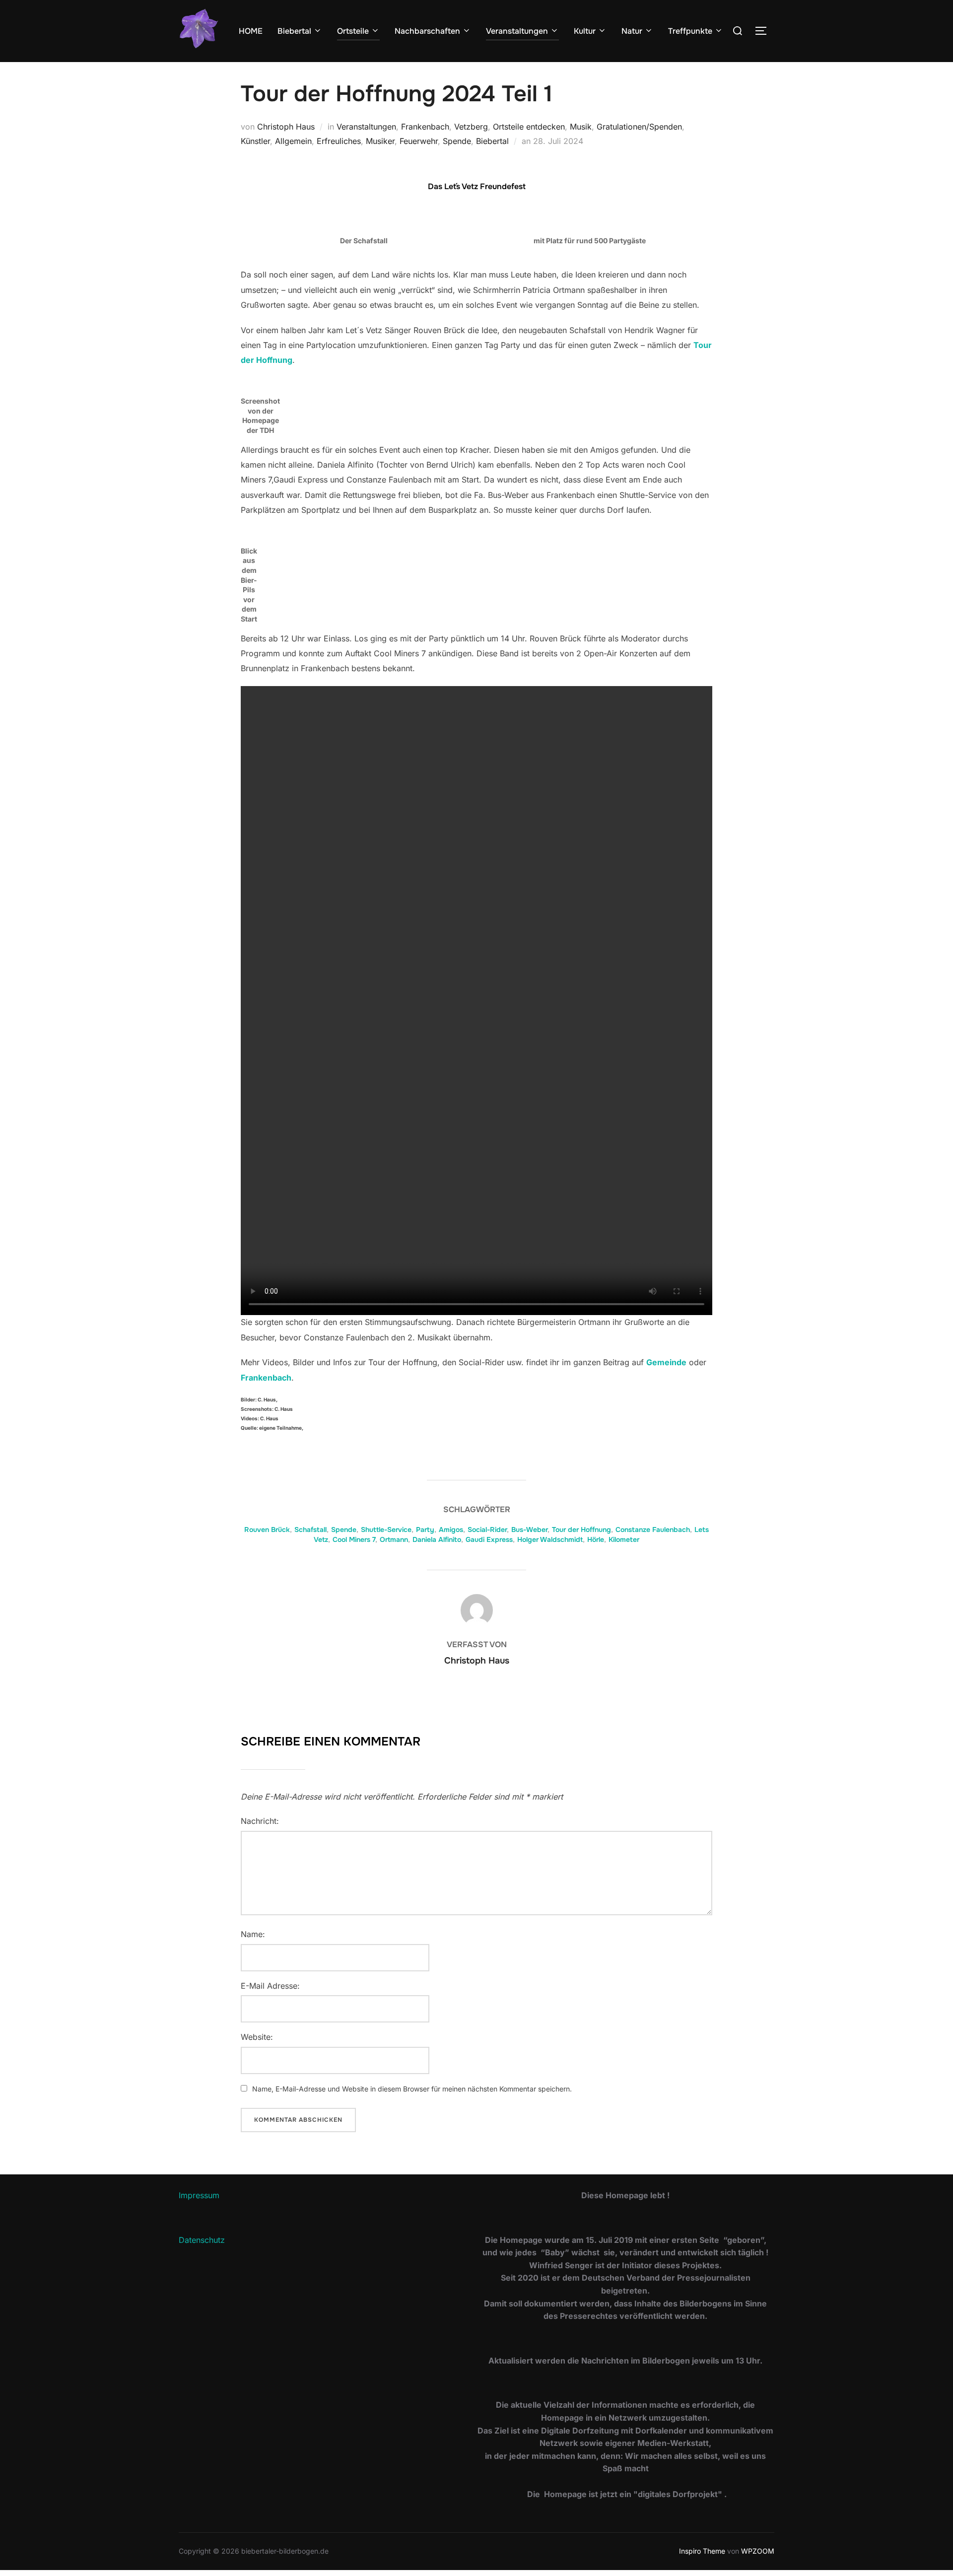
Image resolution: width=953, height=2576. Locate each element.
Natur (632, 31)
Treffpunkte (690, 31)
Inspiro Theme (702, 2551)
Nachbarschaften (427, 31)
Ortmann (394, 1539)
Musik (581, 127)
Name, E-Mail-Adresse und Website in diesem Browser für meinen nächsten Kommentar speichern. (412, 2089)
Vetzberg (471, 127)
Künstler (255, 141)
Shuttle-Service (386, 1530)
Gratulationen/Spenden (639, 127)
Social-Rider (487, 1530)
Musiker (380, 141)
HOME (251, 31)
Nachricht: (260, 1821)
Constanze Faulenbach (653, 1530)
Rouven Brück (267, 1530)
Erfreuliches (339, 141)
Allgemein (293, 141)
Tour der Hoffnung (581, 1530)
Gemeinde (666, 1362)
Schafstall (310, 1530)
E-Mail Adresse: (270, 1986)
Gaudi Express (489, 1539)
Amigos (451, 1530)
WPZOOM (758, 2551)
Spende (457, 141)
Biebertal (294, 31)
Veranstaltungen (517, 31)
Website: (257, 2037)
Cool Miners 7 (354, 1539)
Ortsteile (353, 31)
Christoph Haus (286, 127)
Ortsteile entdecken (529, 127)
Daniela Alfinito (437, 1539)
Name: (253, 1934)
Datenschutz (202, 2240)
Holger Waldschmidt (550, 1539)
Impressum (199, 2195)
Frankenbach (425, 127)
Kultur (585, 31)
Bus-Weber (529, 1530)
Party (425, 1530)
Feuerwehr (419, 141)
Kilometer (624, 1539)
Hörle (596, 1539)
